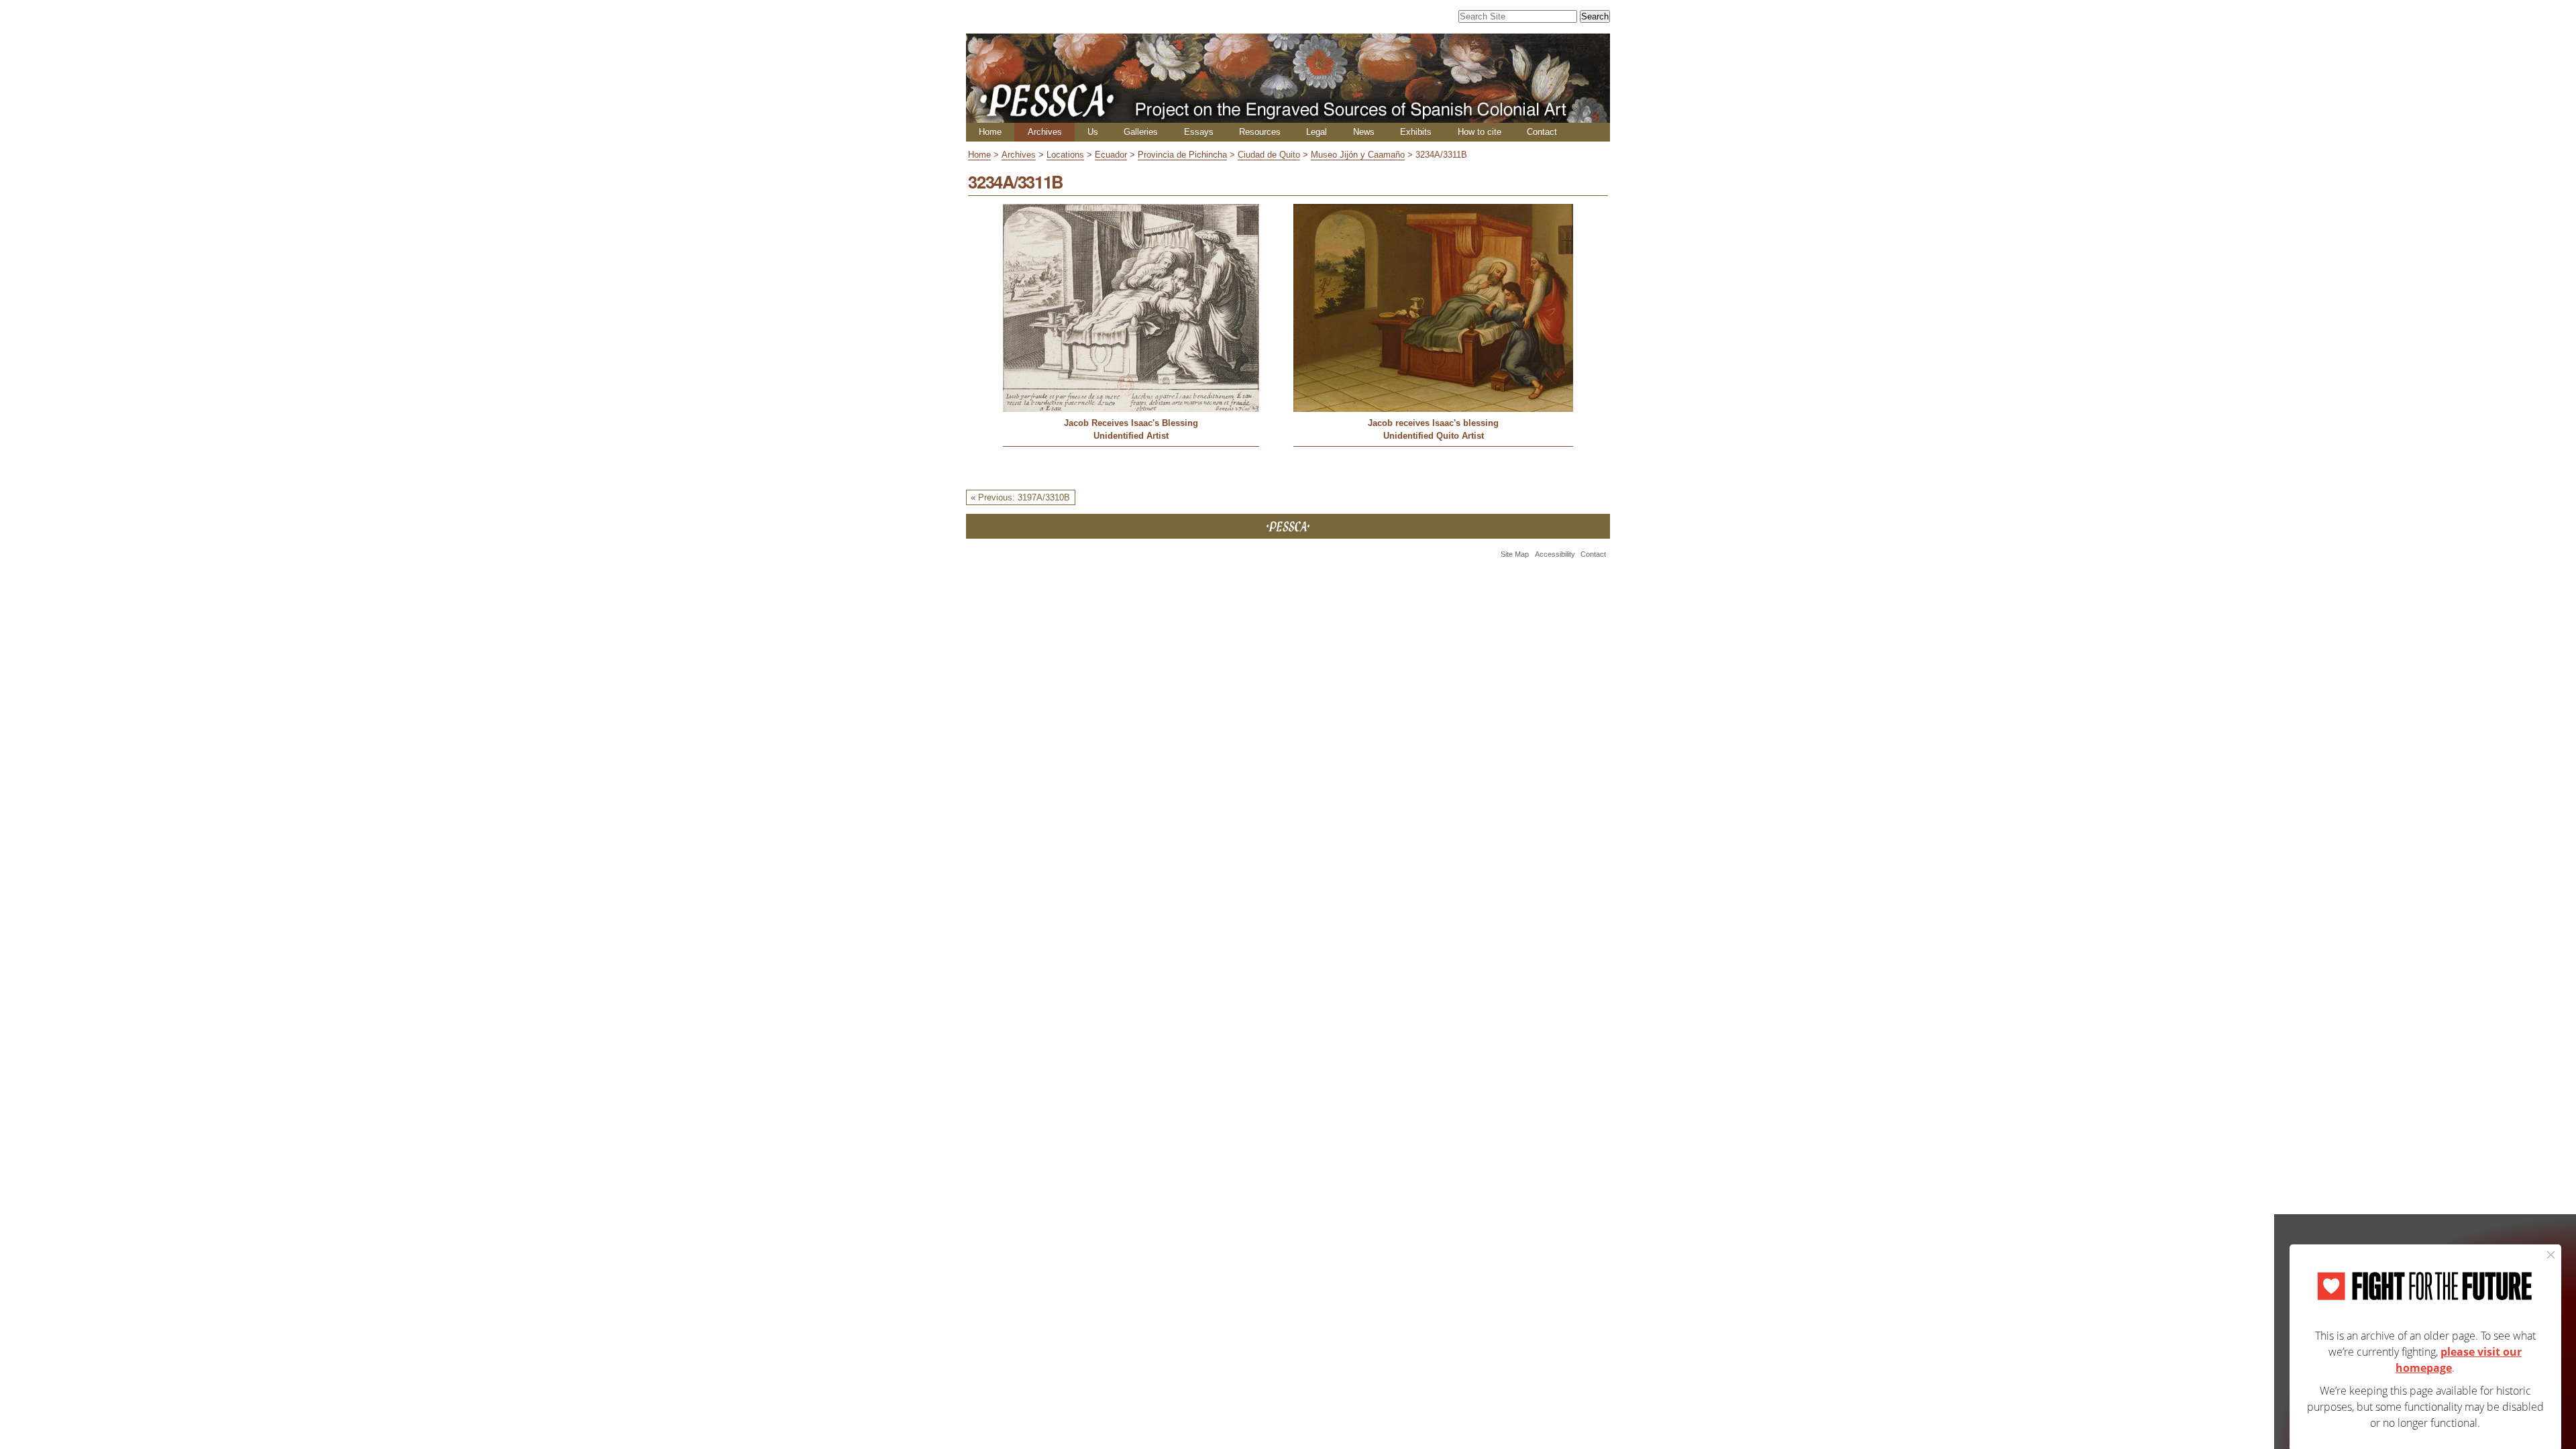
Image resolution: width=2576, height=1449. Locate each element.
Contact (1542, 132)
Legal (1317, 132)
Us (1093, 132)
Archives (1045, 132)
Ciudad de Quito (1269, 155)
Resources (1260, 132)
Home (990, 132)
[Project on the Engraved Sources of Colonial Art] (1288, 117)
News (1364, 132)
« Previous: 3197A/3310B (1020, 497)
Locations (1065, 155)
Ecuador (1111, 155)
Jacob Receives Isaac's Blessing (1131, 423)
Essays (1199, 132)
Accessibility (1555, 554)
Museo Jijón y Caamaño (1358, 155)
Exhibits (1416, 132)
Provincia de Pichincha (1182, 155)
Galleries (1141, 132)
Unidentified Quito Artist (1434, 436)
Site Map (1515, 554)
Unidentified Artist (1131, 436)
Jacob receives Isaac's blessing (1433, 423)
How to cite (1480, 132)
